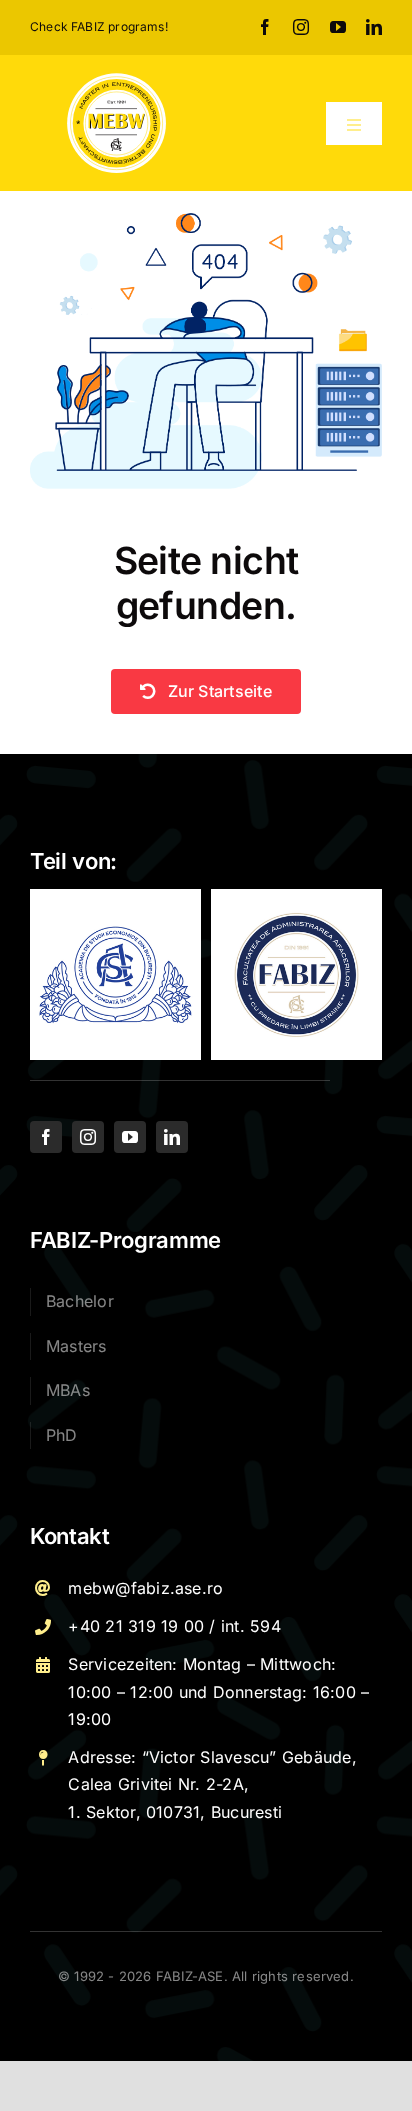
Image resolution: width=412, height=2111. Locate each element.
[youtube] (338, 27)
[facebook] (265, 27)
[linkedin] (374, 27)
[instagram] (301, 27)
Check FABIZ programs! (99, 26)
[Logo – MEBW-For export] (116, 79)
